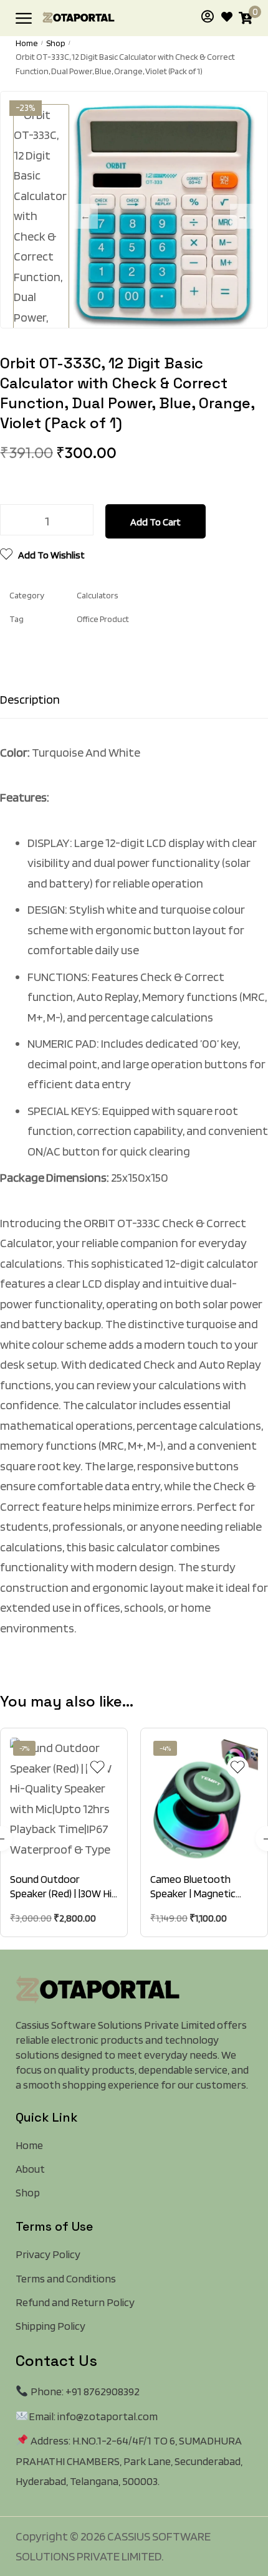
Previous (85, 216)
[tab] (134, 699)
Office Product (103, 619)
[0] (246, 18)
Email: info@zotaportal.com (93, 2416)
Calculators (97, 595)
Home (27, 43)
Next (242, 216)
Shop (56, 43)
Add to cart (156, 522)
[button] (67, 1839)
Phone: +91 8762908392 (84, 2391)
